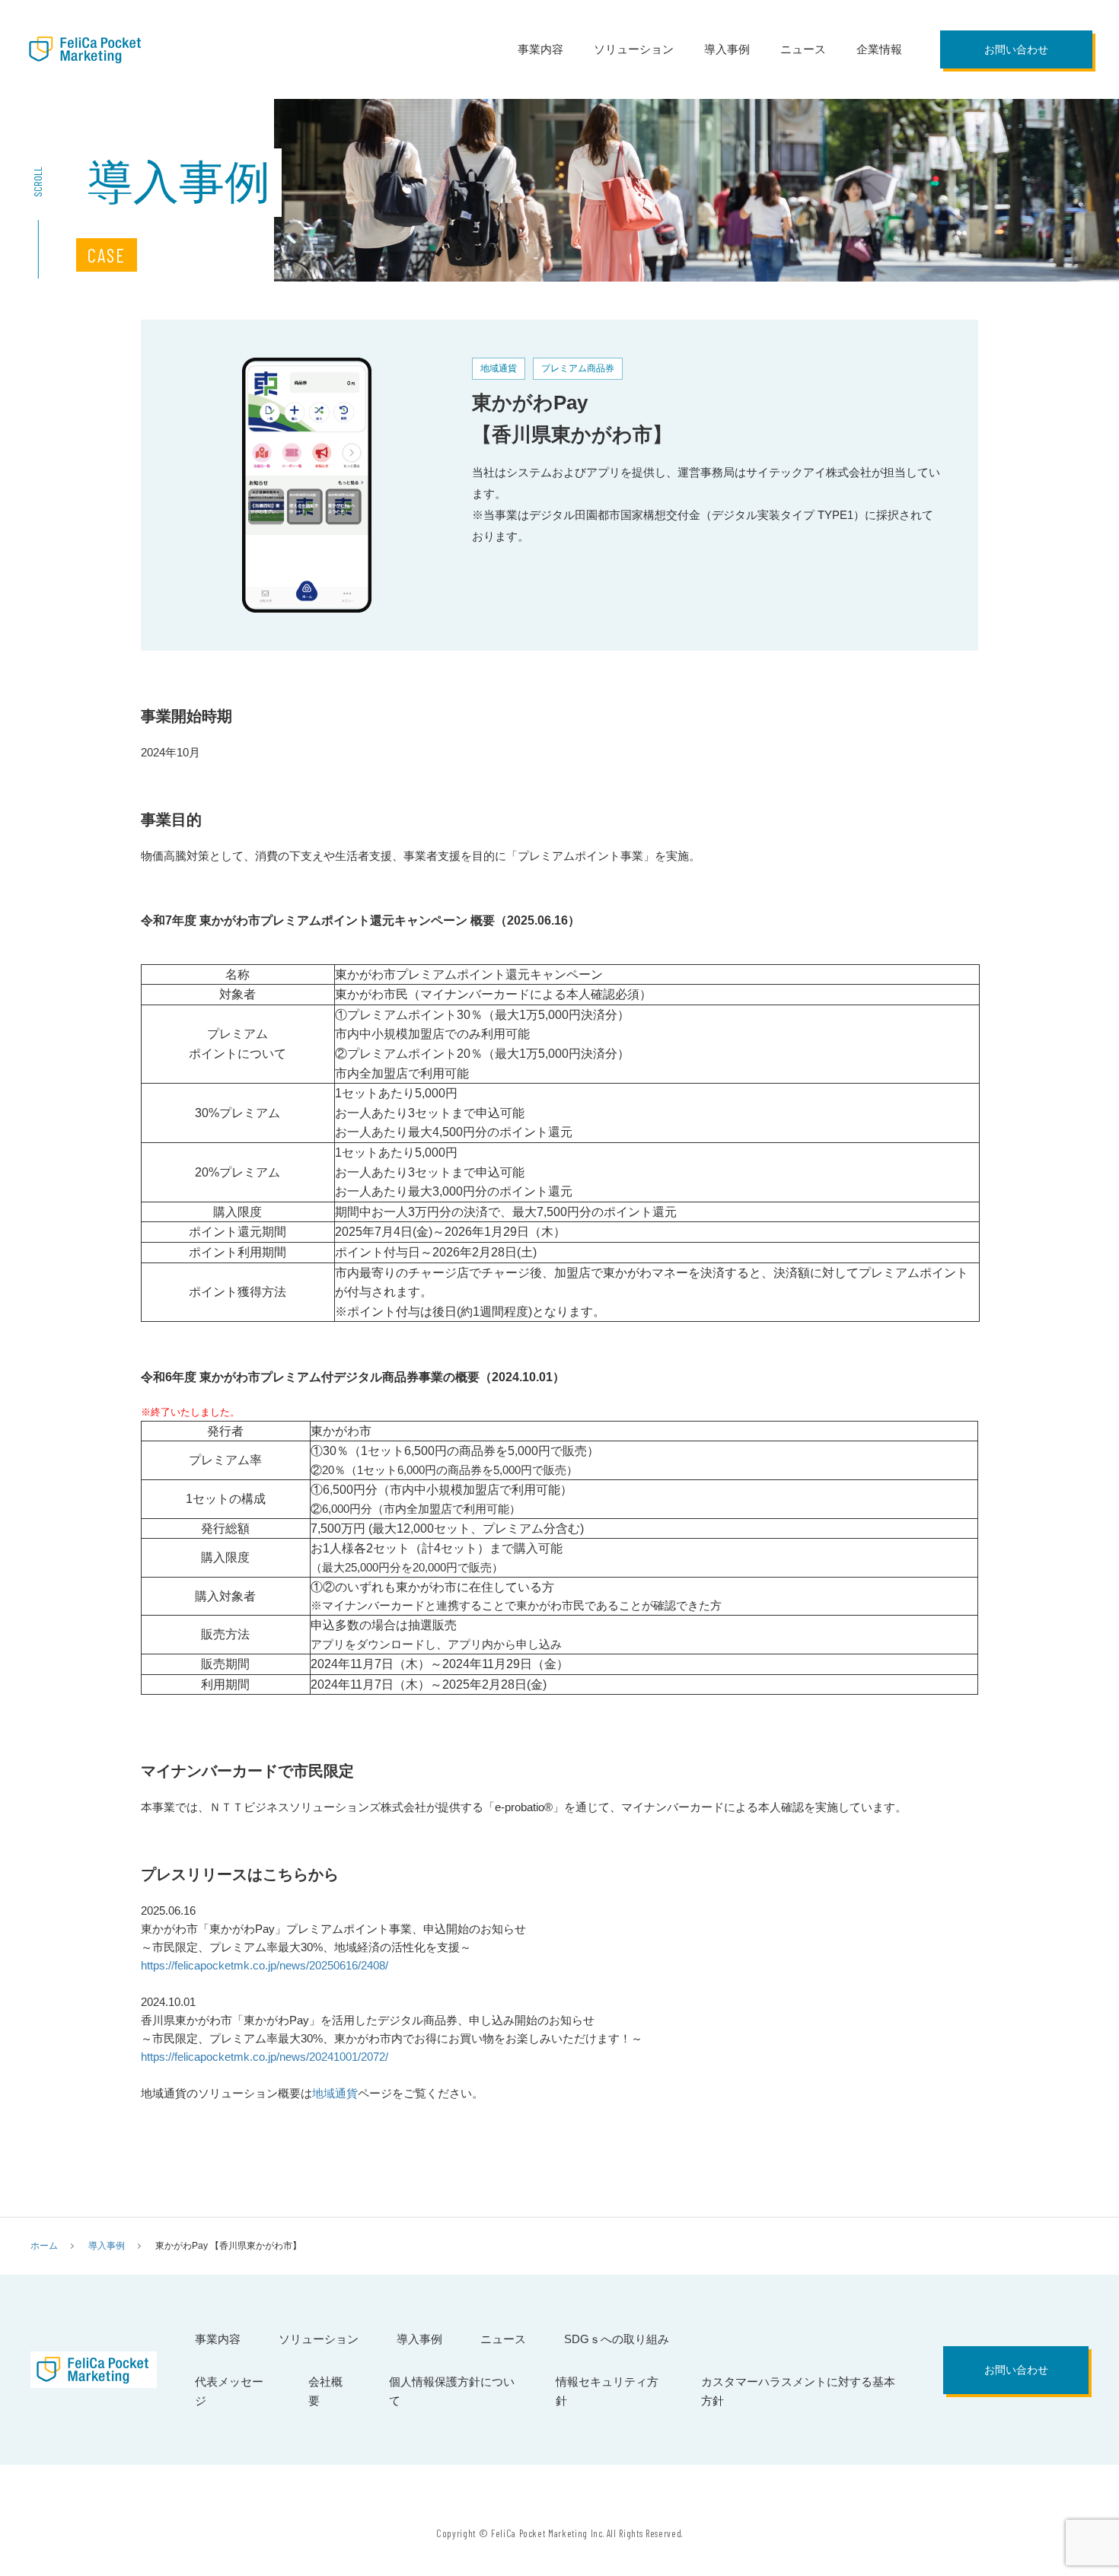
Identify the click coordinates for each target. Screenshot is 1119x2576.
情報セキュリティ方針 (607, 2391)
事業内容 (540, 49)
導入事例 (727, 49)
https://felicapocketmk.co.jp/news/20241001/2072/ (265, 2057)
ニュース (803, 49)
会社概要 (325, 2391)
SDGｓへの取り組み (617, 2339)
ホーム (44, 2246)
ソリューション (634, 49)
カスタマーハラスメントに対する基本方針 (798, 2391)
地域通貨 (335, 2093)
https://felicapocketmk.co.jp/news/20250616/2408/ (265, 1965)
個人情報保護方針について (452, 2391)
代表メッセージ (229, 2391)
